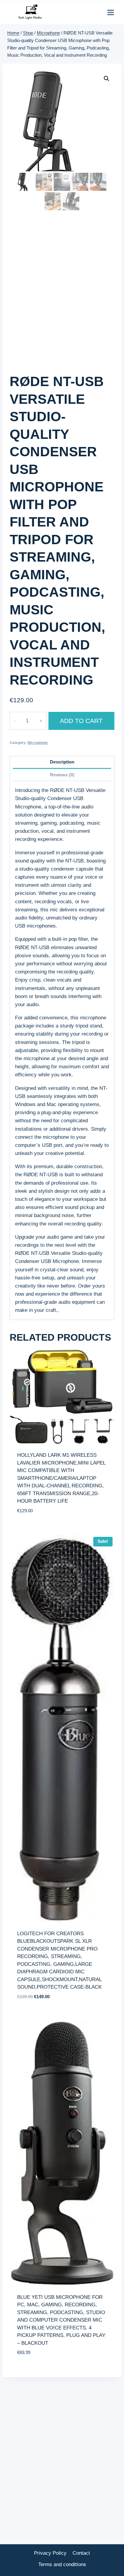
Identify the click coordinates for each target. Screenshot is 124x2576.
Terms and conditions (62, 2564)
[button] (107, 79)
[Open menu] (110, 12)
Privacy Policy (50, 2553)
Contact (81, 2553)
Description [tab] (62, 762)
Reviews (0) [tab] (62, 775)
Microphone (38, 743)
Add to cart (81, 721)
